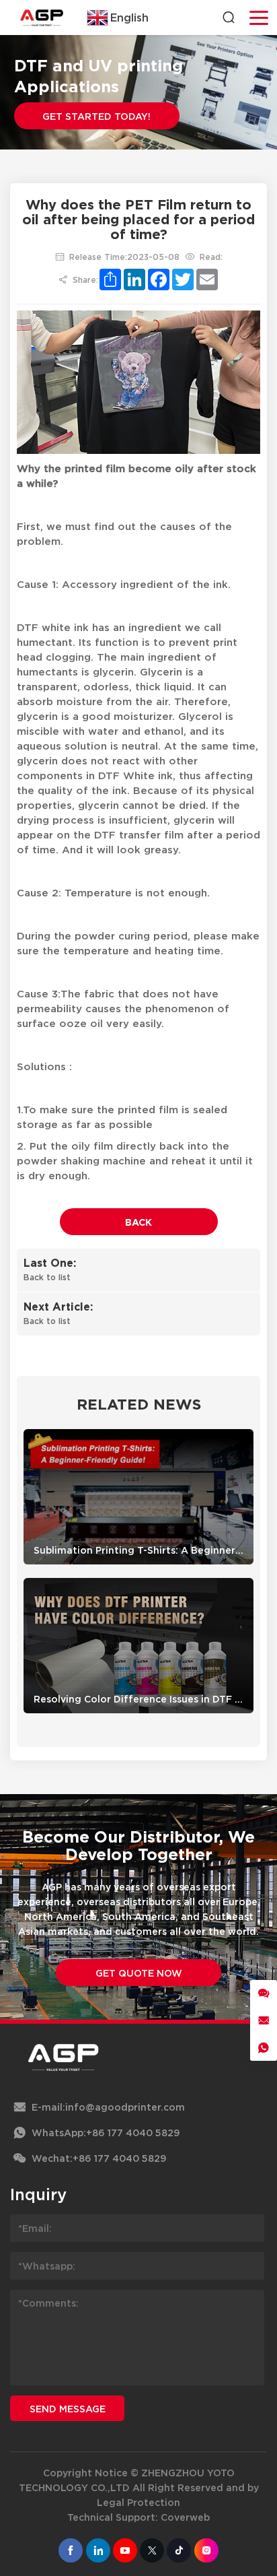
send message (68, 2409)
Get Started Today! (96, 116)
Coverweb (185, 2517)
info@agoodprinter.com (125, 2107)
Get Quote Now (139, 1973)
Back (138, 1222)
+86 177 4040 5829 (133, 2133)
